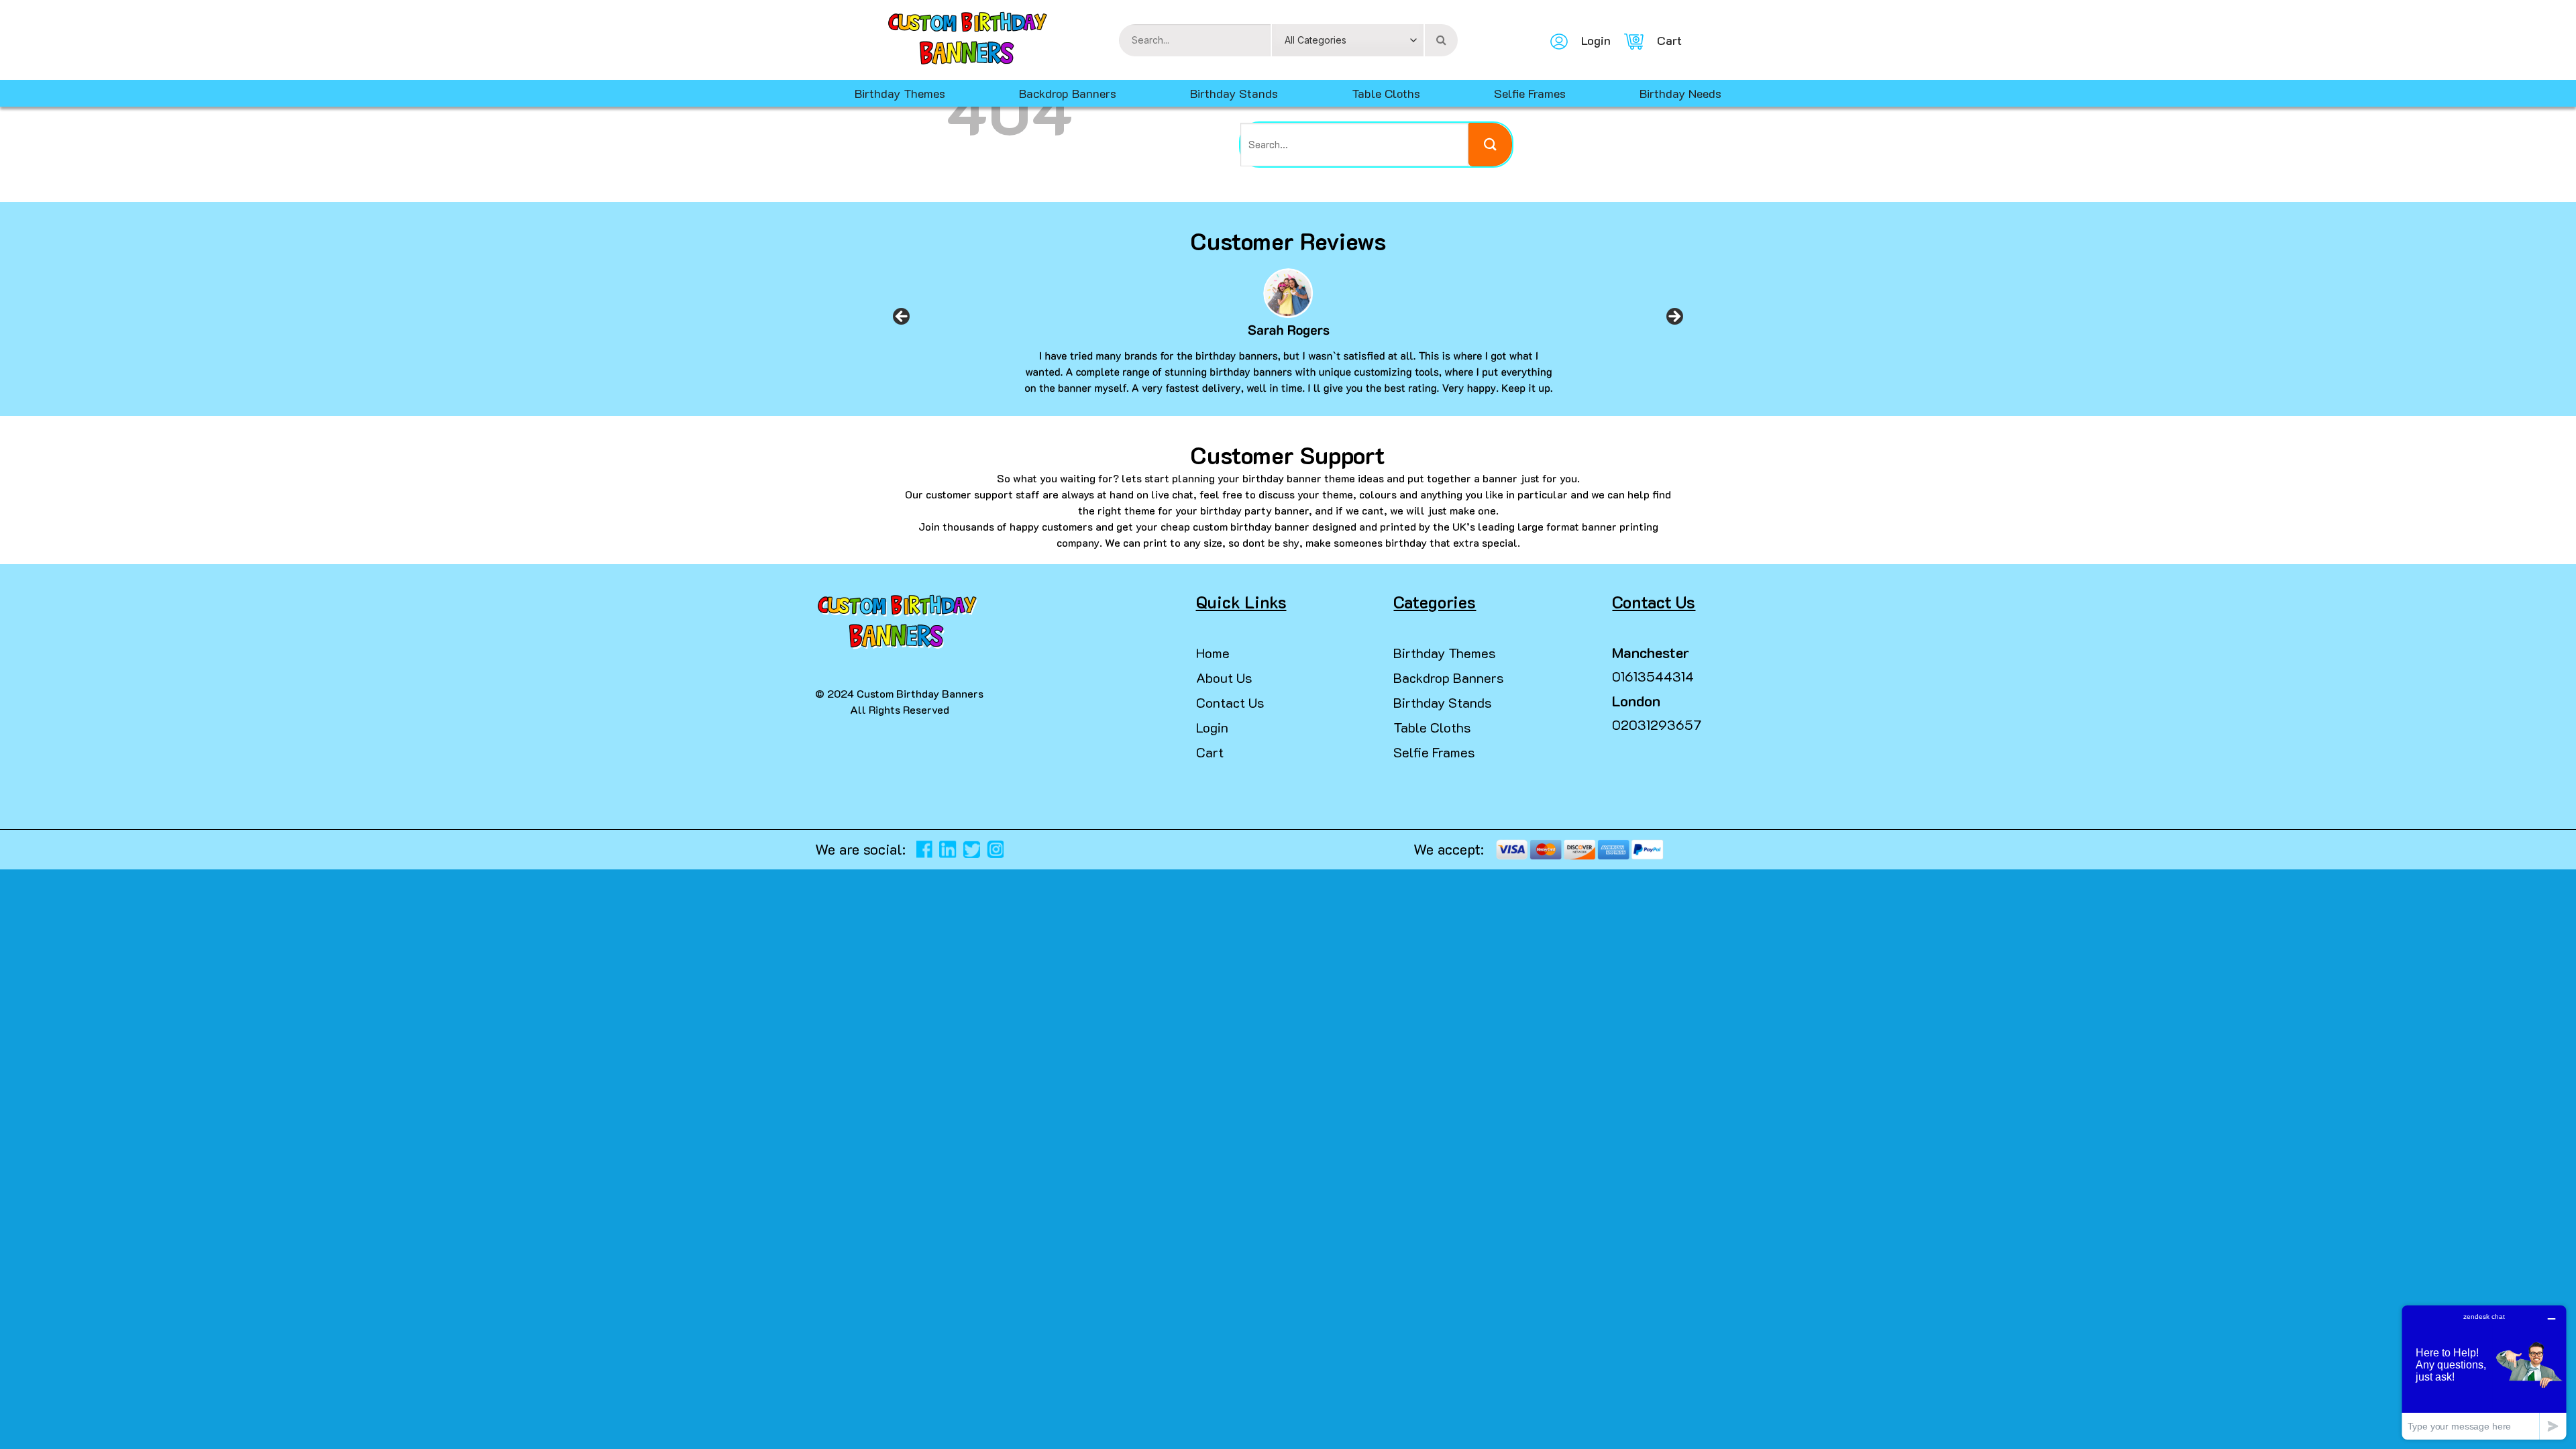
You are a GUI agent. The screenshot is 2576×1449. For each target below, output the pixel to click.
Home (1213, 653)
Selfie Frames (1530, 93)
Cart (1210, 752)
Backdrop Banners (1068, 93)
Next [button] (1674, 321)
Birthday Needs (1680, 93)
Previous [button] (902, 321)
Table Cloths (1386, 93)
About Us (1224, 678)
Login (1212, 727)
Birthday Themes (1445, 653)
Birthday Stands (1234, 93)
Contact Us (1230, 702)
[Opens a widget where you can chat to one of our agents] (2484, 1372)
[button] (16, 1422)
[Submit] (1490, 145)
